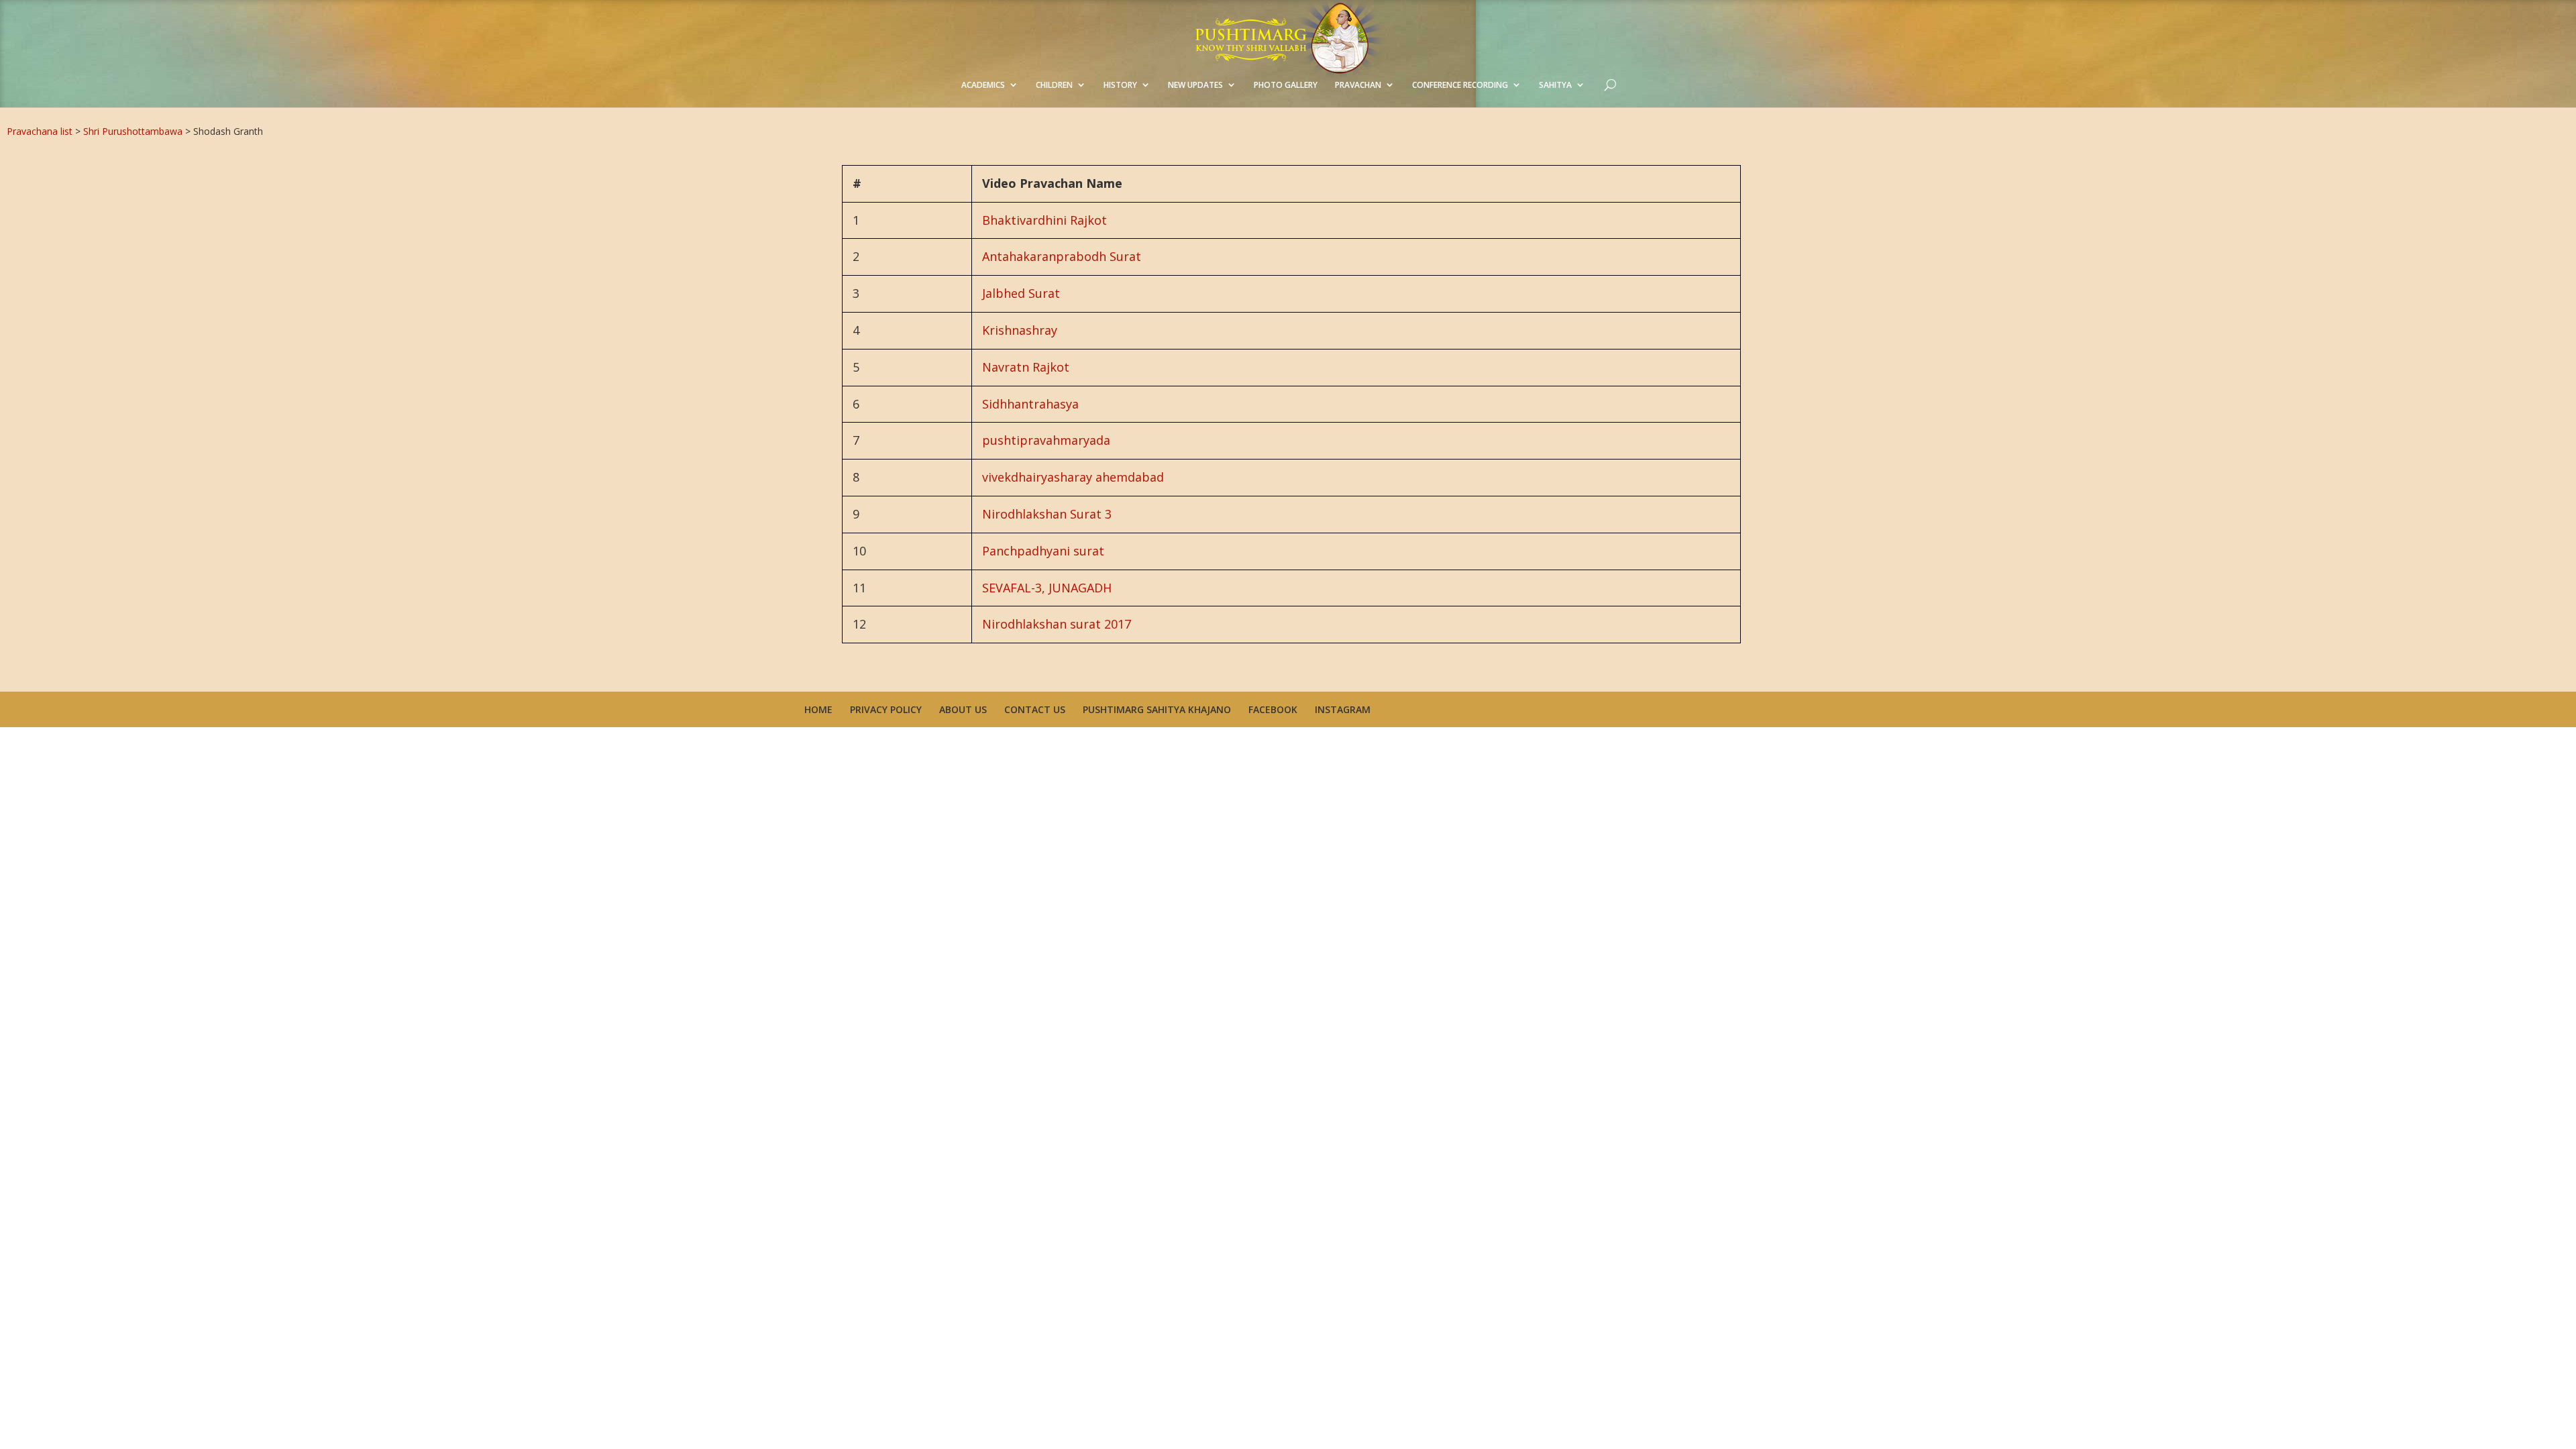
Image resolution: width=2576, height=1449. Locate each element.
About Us (963, 709)
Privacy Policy (886, 709)
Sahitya (1555, 85)
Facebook (1273, 709)
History (1120, 85)
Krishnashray (1020, 330)
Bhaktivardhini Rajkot (1044, 220)
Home (818, 709)
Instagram (1343, 709)
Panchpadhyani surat (1043, 551)
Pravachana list (40, 131)
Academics (983, 85)
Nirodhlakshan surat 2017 (1057, 624)
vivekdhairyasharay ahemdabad (1073, 477)
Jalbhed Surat (1021, 293)
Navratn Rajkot (1026, 367)
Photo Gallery (1286, 85)
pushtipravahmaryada (1046, 440)
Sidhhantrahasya (1030, 404)
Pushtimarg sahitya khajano (1157, 709)
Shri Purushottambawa (133, 131)
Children (1054, 85)
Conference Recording (1460, 85)
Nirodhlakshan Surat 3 (1047, 514)
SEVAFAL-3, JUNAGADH (1047, 588)
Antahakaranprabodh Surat (1062, 256)
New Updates (1195, 85)
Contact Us (1035, 709)
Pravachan (1358, 85)
